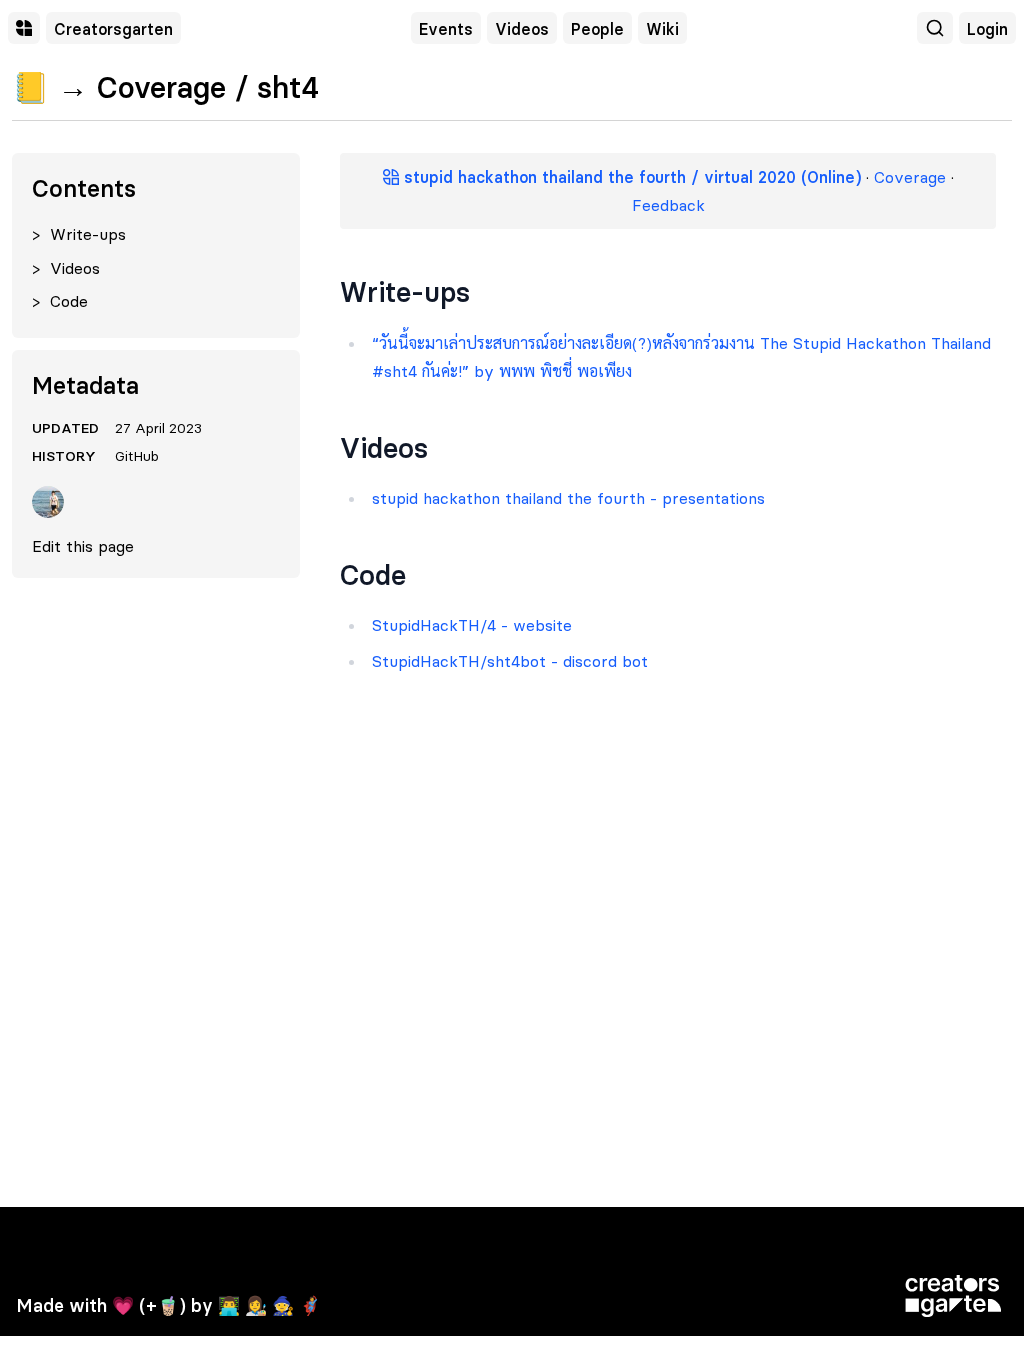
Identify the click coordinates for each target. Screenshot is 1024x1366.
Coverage (910, 177)
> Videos (66, 268)
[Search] (935, 28)
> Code (60, 301)
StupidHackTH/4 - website (472, 625)
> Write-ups (79, 234)
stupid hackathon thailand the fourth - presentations (568, 498)
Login (987, 29)
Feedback (668, 205)
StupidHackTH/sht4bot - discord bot (510, 661)
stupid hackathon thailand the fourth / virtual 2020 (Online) (630, 177)
